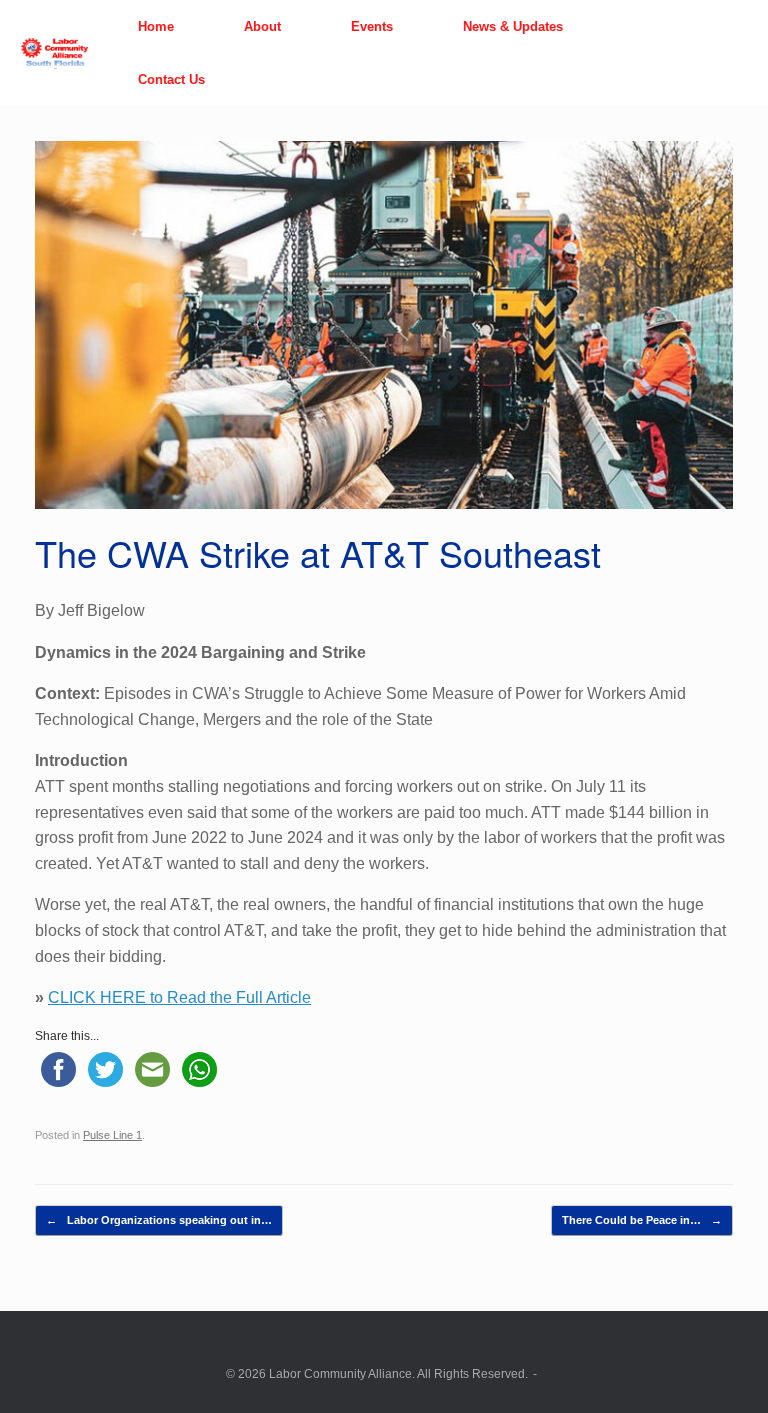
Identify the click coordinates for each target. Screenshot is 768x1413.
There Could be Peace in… (642, 1220)
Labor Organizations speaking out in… (159, 1220)
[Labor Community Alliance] (54, 53)
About (262, 26)
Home (156, 26)
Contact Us (171, 79)
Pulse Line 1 (112, 1135)
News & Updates (513, 26)
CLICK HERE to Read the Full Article (179, 997)
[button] (738, 53)
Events (372, 26)
